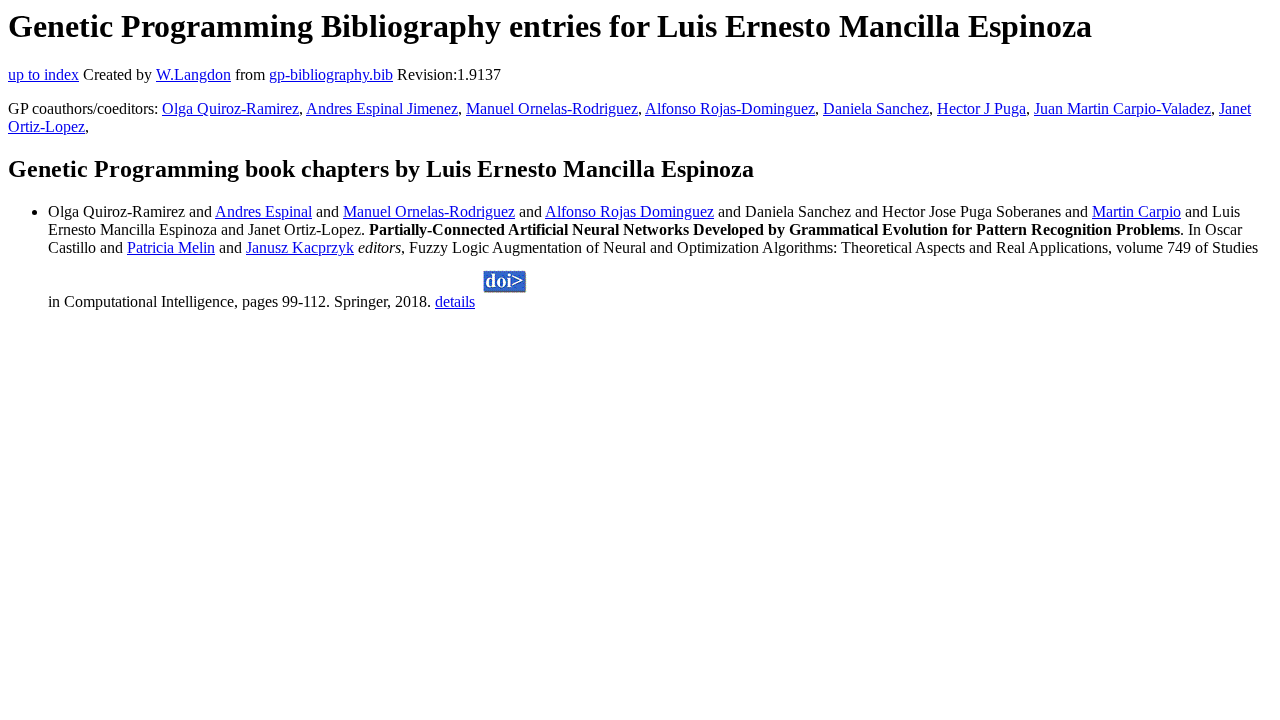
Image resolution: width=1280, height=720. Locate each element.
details (455, 301)
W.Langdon (193, 74)
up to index (43, 74)
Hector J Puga (981, 108)
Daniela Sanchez (876, 108)
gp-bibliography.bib (331, 74)
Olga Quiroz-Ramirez (230, 108)
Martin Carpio (1136, 211)
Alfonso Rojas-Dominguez (730, 108)
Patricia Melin (171, 247)
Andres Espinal (263, 211)
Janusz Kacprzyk (300, 247)
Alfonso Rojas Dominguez (629, 211)
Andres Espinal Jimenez (382, 108)
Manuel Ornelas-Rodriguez (552, 108)
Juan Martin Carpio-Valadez (1122, 108)
